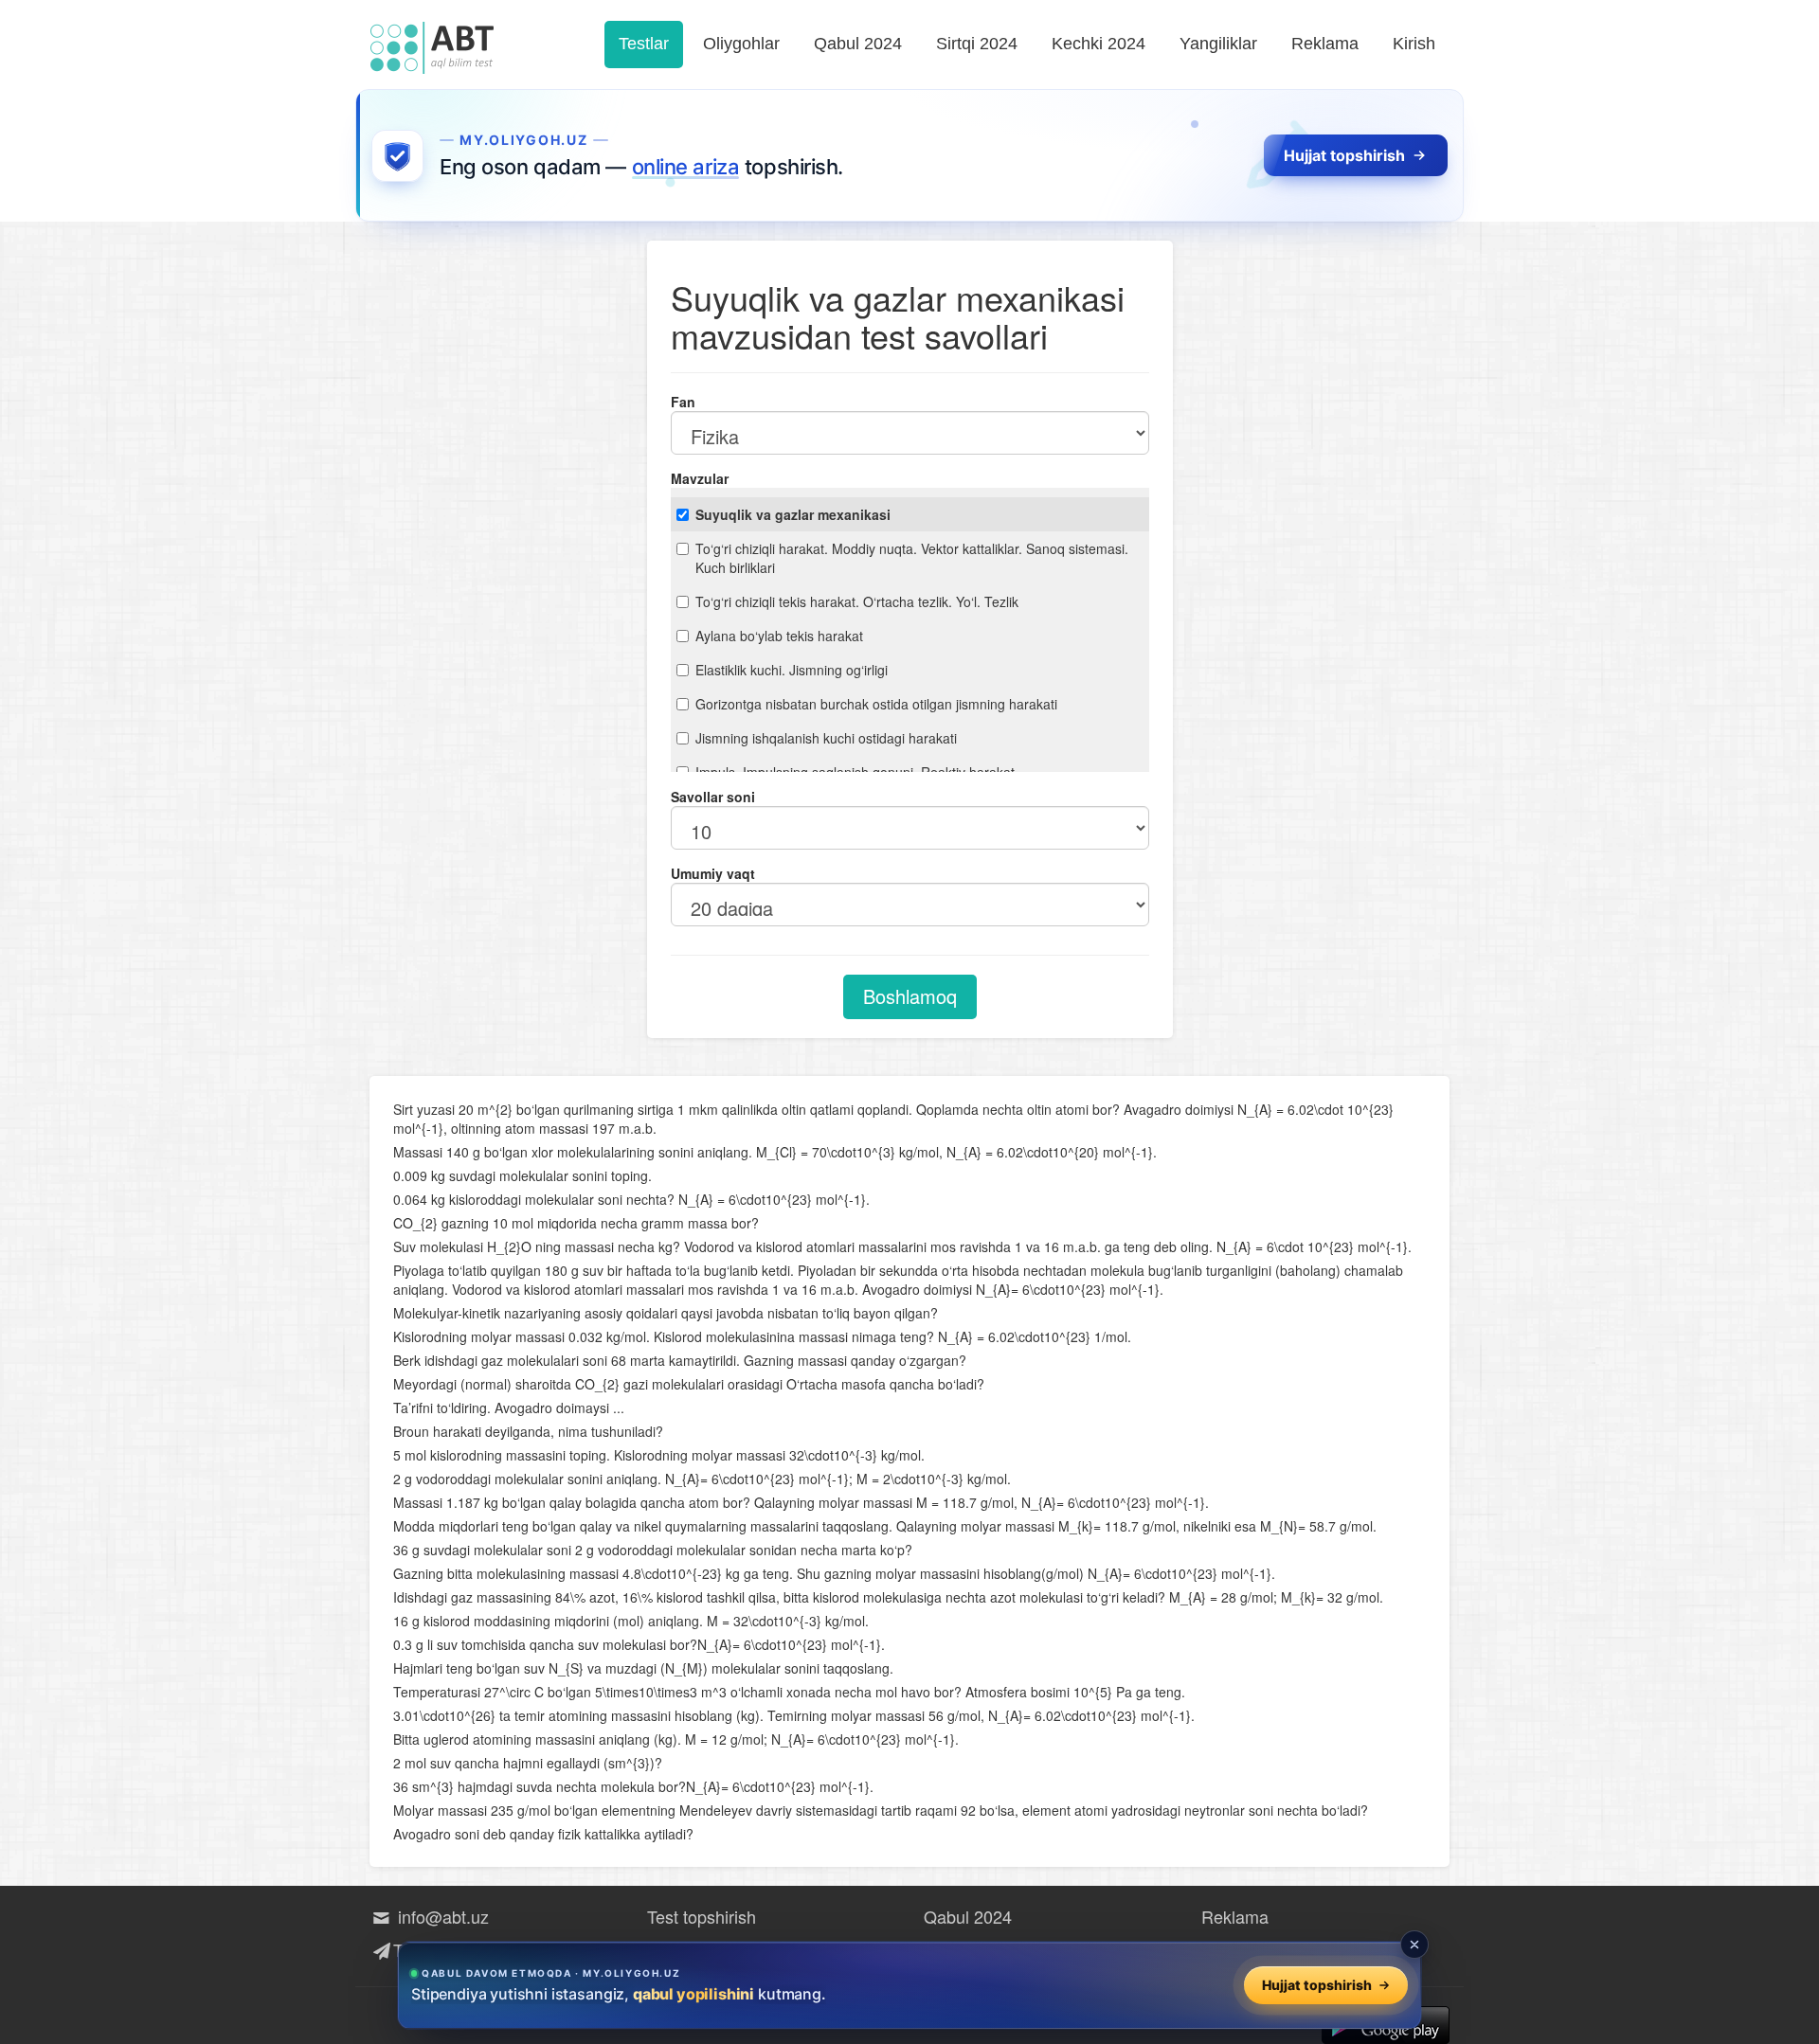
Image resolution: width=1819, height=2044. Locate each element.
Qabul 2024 (858, 44)
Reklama (1325, 44)
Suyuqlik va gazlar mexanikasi (793, 514)
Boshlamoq (910, 996)
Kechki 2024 (1099, 44)
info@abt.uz (441, 1916)
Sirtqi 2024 (977, 44)
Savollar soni (713, 797)
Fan (683, 402)
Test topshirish (702, 1916)
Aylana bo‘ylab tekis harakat (779, 636)
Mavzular (700, 478)
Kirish (1414, 44)
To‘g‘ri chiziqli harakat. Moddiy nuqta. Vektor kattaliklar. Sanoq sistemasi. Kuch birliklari (912, 558)
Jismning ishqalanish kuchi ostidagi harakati (826, 738)
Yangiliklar (1218, 44)
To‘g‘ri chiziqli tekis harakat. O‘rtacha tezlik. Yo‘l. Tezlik (857, 601)
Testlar (644, 44)
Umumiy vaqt (713, 873)
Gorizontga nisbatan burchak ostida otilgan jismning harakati (876, 704)
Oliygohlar (741, 44)
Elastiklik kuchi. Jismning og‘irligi (792, 670)
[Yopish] (1414, 1945)
